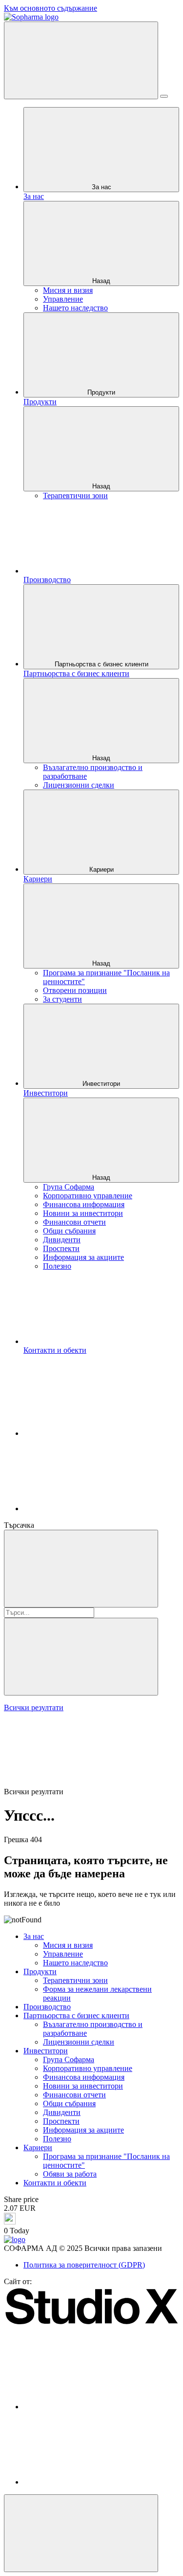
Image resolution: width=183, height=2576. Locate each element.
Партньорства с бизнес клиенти (102, 664)
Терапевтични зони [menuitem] (75, 495)
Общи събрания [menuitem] (69, 1231)
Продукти (101, 392)
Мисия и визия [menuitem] (68, 290)
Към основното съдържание (51, 8)
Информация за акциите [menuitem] (83, 1257)
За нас (102, 187)
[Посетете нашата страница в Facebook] (97, 1433)
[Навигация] (81, 60)
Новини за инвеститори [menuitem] (83, 1213)
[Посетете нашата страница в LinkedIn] (97, 1508)
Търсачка (19, 1525)
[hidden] (81, 2533)
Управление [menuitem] (63, 299)
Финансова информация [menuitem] (84, 1204)
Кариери (102, 870)
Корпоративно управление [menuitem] (88, 1196)
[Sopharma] (31, 17)
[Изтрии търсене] (81, 1657)
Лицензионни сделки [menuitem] (79, 785)
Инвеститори (101, 1084)
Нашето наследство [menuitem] (75, 308)
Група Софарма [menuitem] (69, 1187)
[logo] (15, 2239)
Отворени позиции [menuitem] (75, 990)
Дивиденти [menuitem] (62, 1240)
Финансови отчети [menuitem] (74, 1222)
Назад (101, 281)
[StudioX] (91, 2323)
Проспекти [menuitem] (61, 1248)
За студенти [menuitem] (62, 999)
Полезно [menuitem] (57, 1266)
